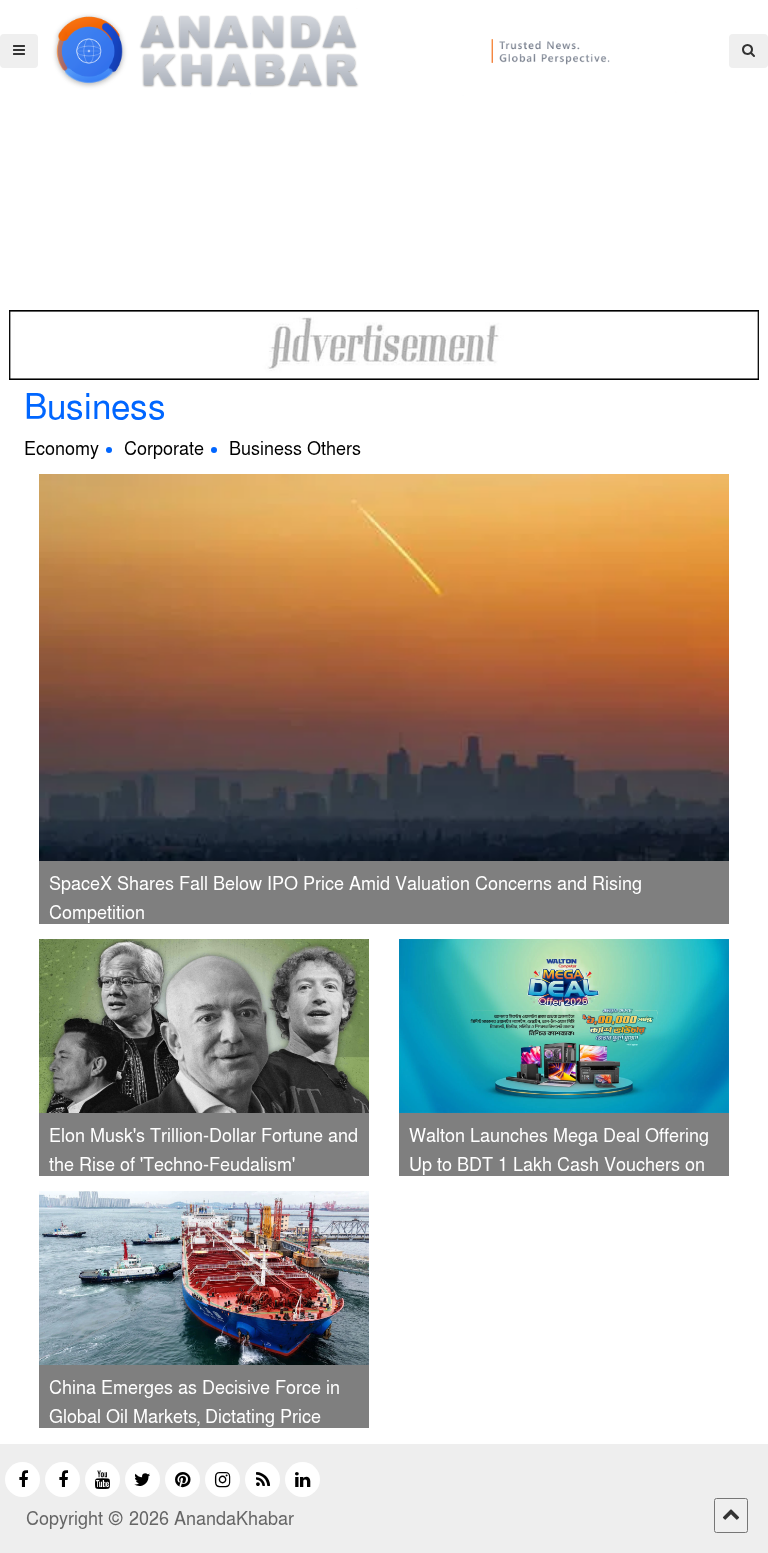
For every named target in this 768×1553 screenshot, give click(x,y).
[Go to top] (731, 1515)
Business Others (295, 449)
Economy (61, 449)
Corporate (164, 449)
